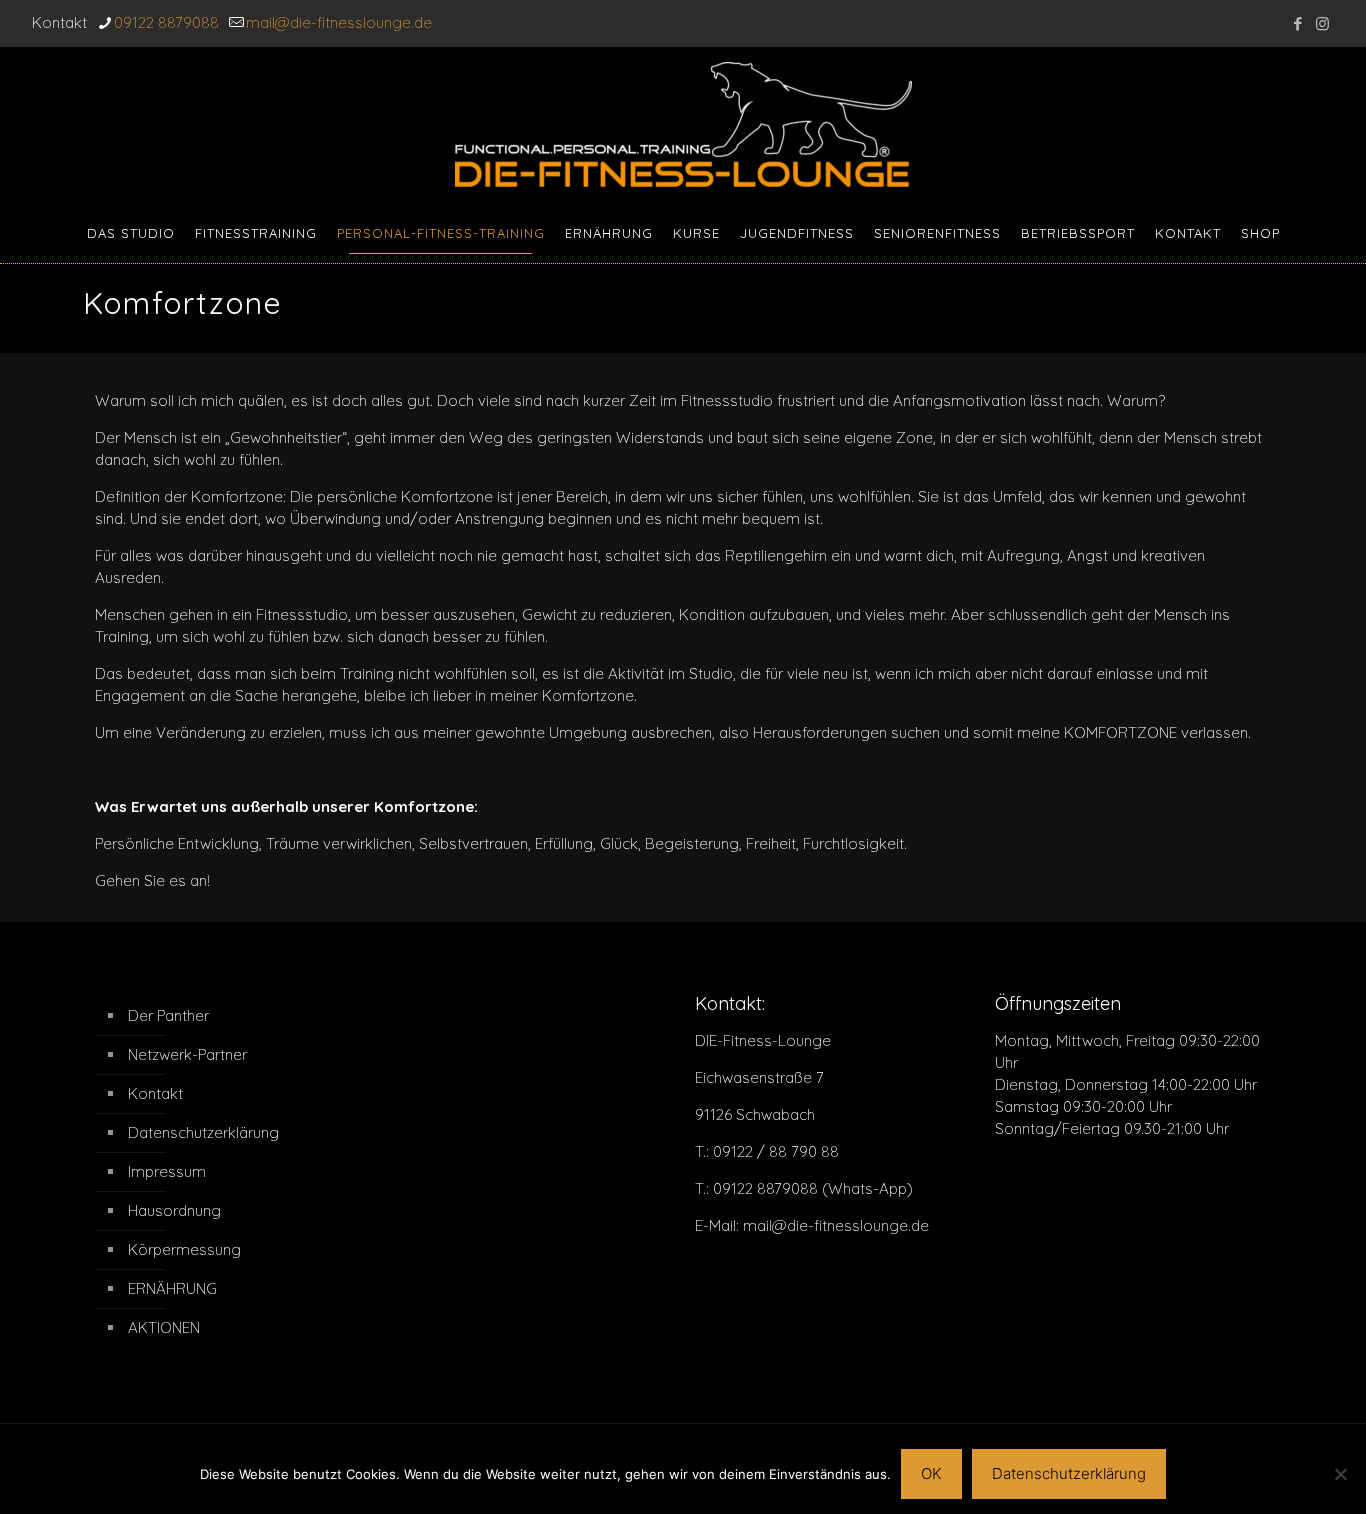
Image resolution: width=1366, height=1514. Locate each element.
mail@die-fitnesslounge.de (339, 22)
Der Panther (168, 1015)
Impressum (167, 1171)
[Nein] (1341, 1474)
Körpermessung (184, 1249)
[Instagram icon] (1322, 23)
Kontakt (155, 1093)
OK (931, 1473)
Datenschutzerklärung (203, 1132)
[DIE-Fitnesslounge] (683, 124)
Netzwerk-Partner (187, 1054)
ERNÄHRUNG (172, 1288)
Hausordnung (174, 1210)
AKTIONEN (164, 1327)
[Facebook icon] (1297, 23)
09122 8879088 (166, 22)
